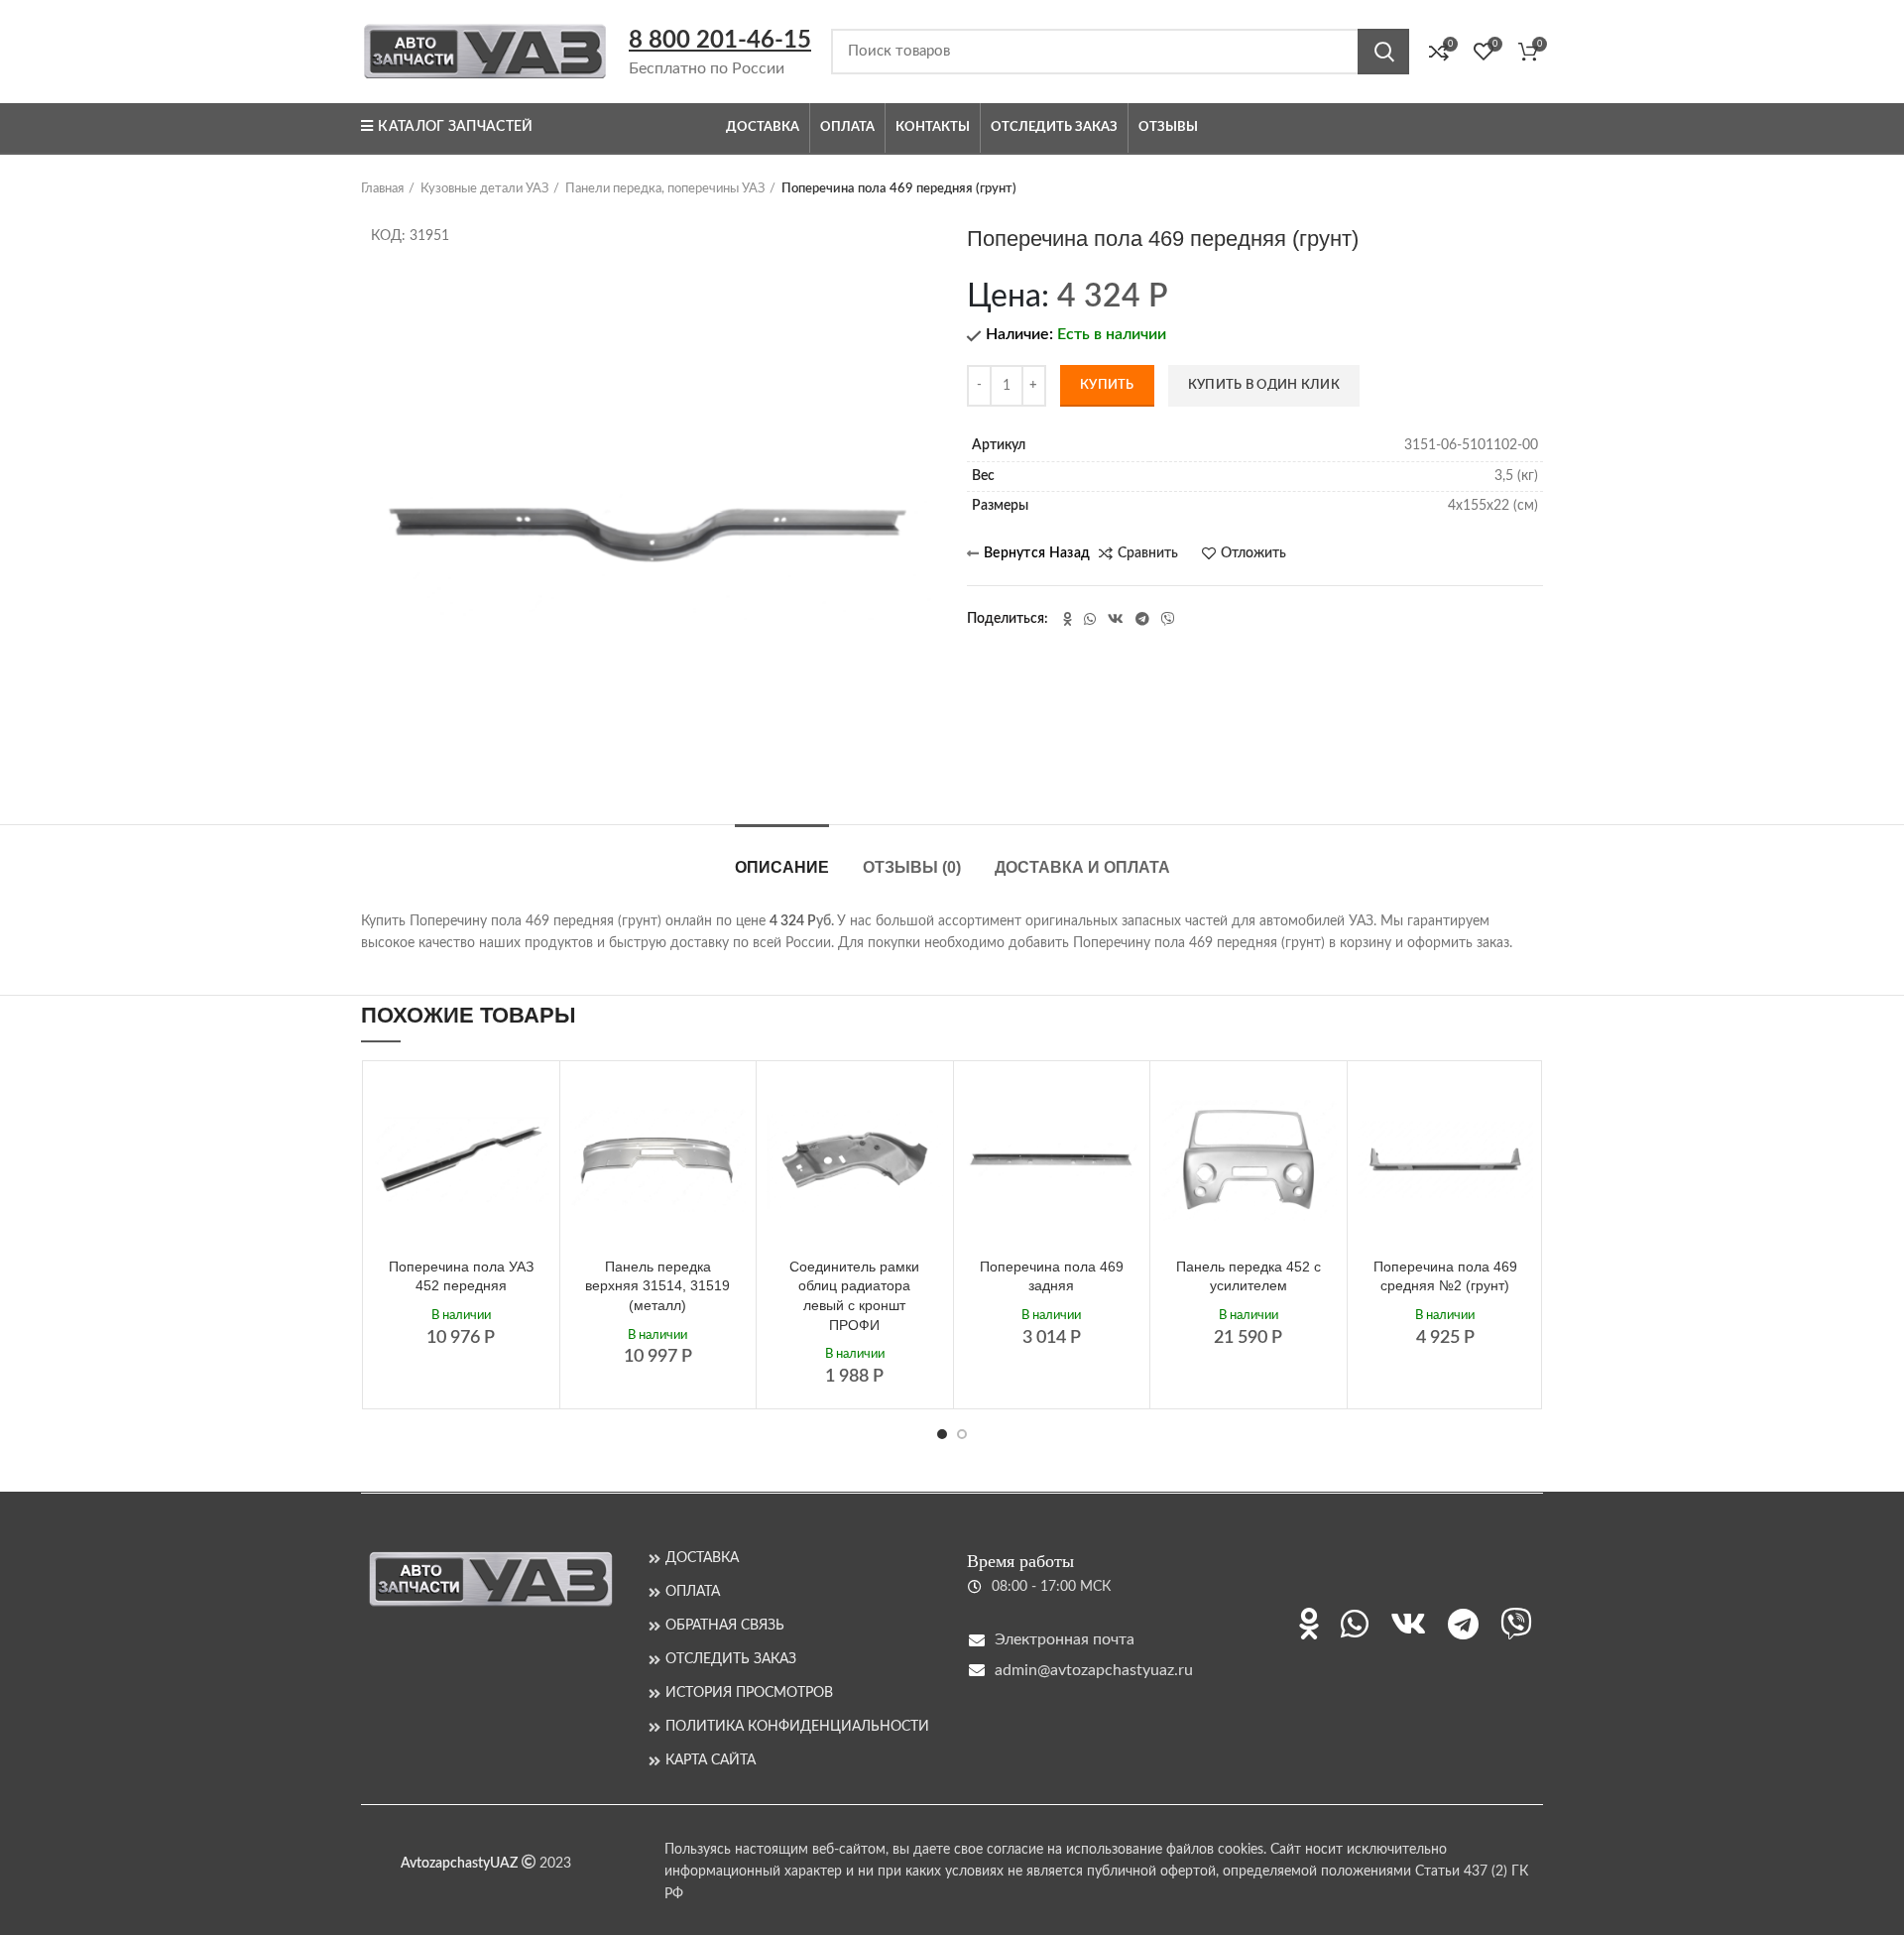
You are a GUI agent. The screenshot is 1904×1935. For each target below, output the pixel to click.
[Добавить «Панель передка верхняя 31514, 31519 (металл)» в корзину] (731, 1103)
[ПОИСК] (1383, 52)
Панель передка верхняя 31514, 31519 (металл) (657, 1286)
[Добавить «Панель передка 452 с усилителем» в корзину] (1322, 1103)
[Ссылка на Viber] (1168, 619)
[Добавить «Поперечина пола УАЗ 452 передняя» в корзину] (535, 1103)
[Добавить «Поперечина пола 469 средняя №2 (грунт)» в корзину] (1518, 1103)
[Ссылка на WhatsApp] (1090, 619)
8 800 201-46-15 (720, 41)
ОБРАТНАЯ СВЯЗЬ (725, 1626)
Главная (382, 189)
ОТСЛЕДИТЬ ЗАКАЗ (731, 1659)
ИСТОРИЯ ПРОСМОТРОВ (749, 1693)
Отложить (1253, 553)
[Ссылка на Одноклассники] (1068, 619)
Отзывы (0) (912, 867)
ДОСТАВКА (702, 1558)
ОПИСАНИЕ (782, 867)
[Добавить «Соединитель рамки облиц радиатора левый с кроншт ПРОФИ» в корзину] (928, 1103)
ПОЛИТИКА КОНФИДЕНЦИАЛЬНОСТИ (797, 1727)
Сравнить (1148, 553)
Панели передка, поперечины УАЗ (665, 189)
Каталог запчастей (455, 127)
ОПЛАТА (693, 1592)
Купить (1107, 385)
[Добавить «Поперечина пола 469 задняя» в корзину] (1125, 1103)
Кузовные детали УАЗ (484, 189)
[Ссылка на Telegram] (1142, 619)
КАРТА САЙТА (711, 1760)
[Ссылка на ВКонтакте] (1116, 619)
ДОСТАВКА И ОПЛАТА (1082, 867)
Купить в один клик (1264, 385)
